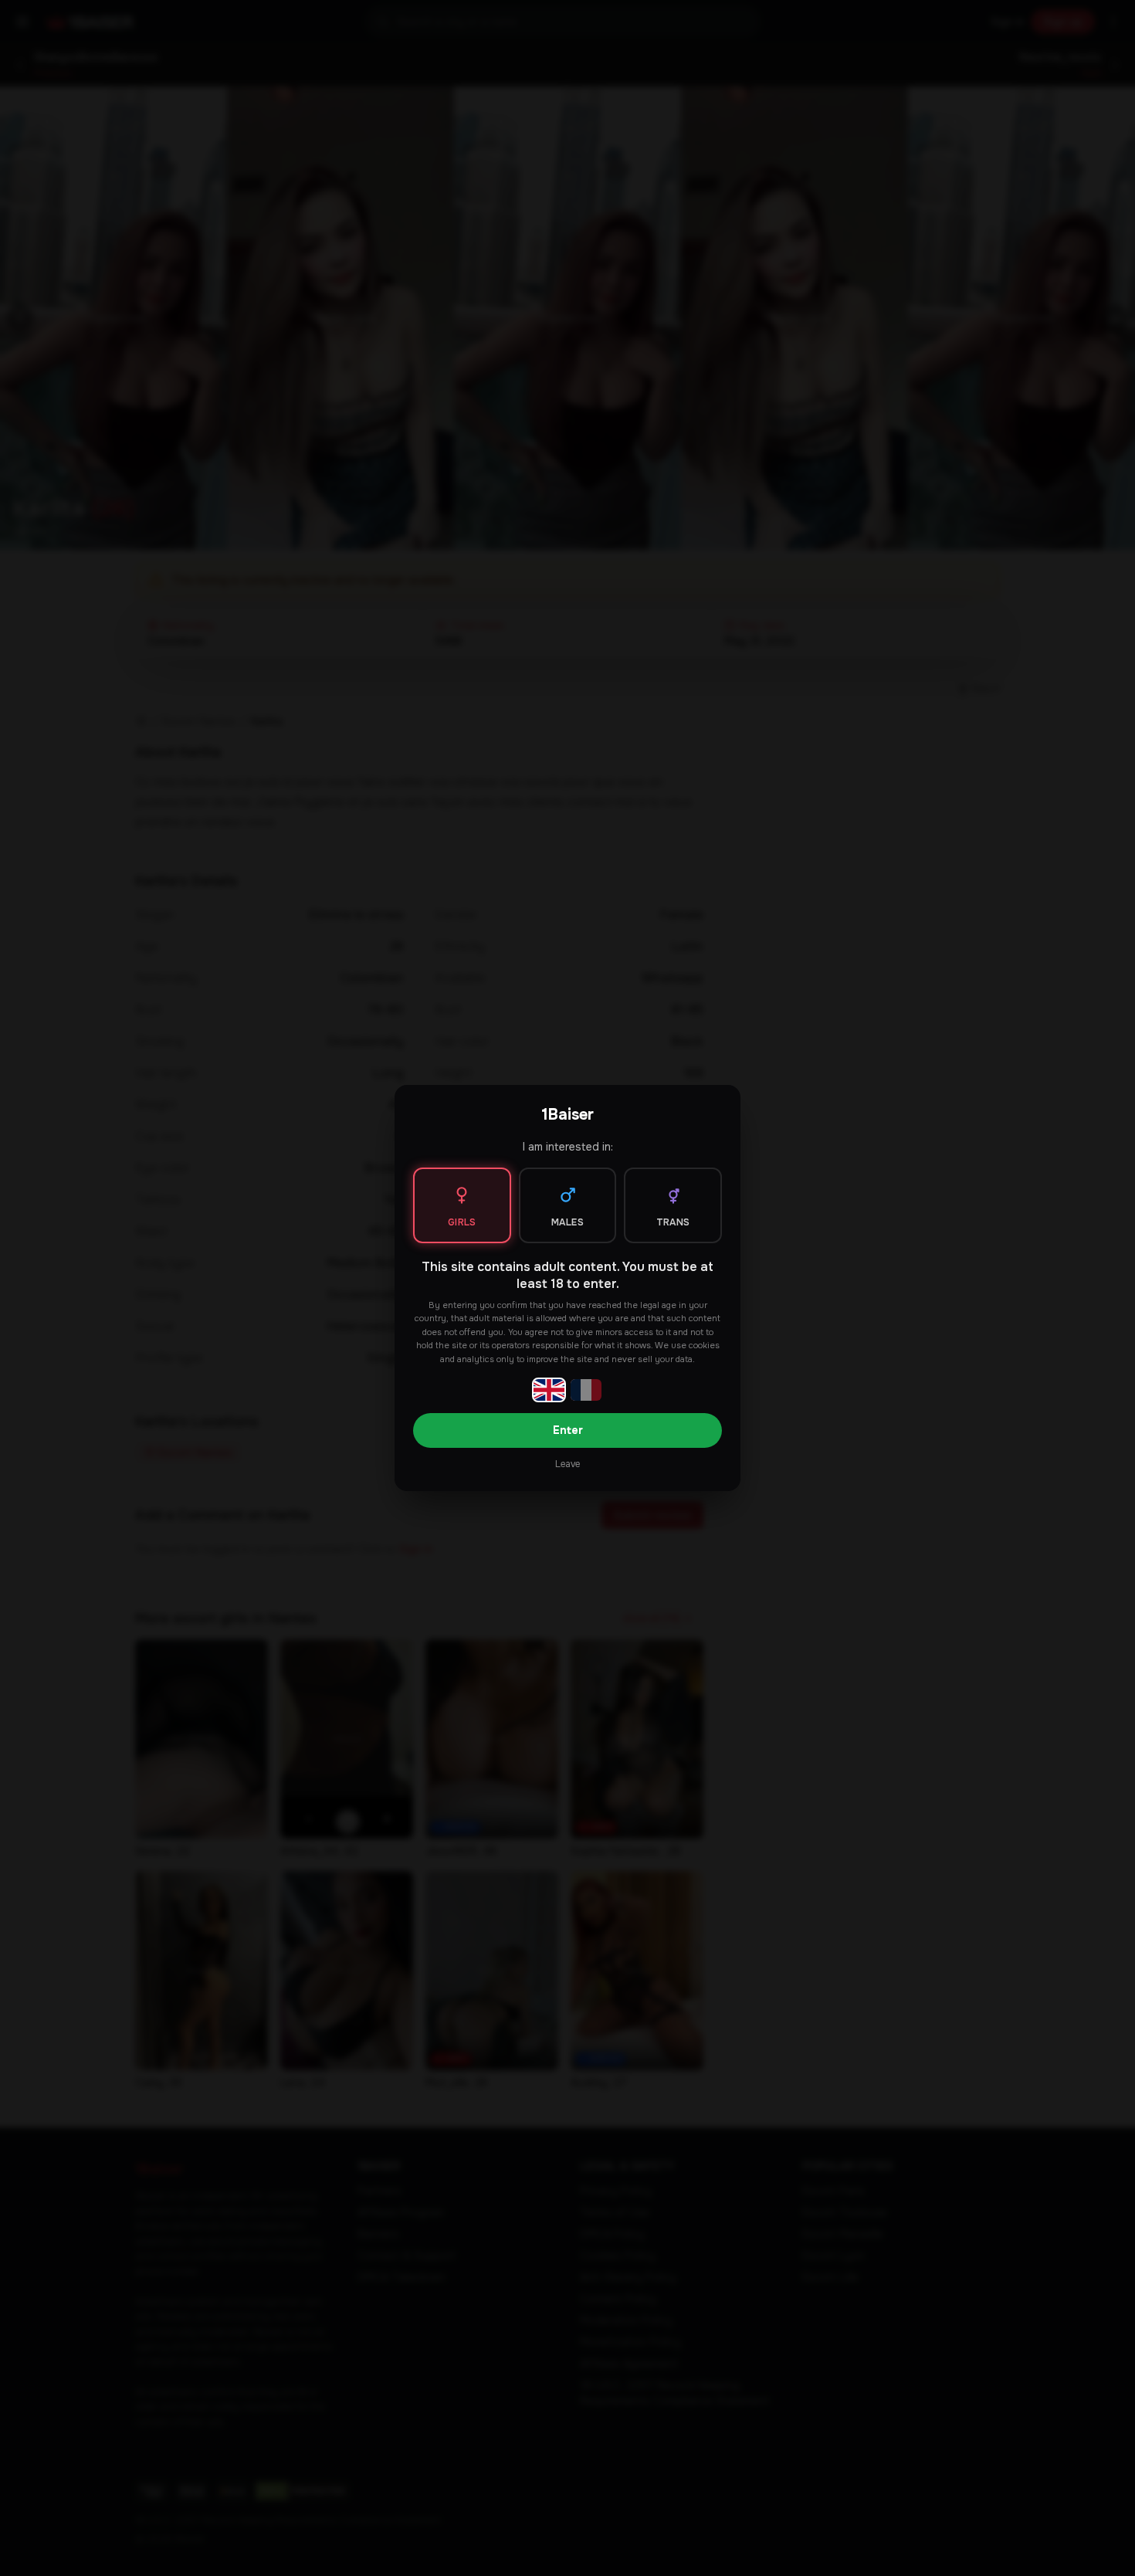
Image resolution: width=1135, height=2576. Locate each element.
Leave (567, 1464)
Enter (568, 1430)
